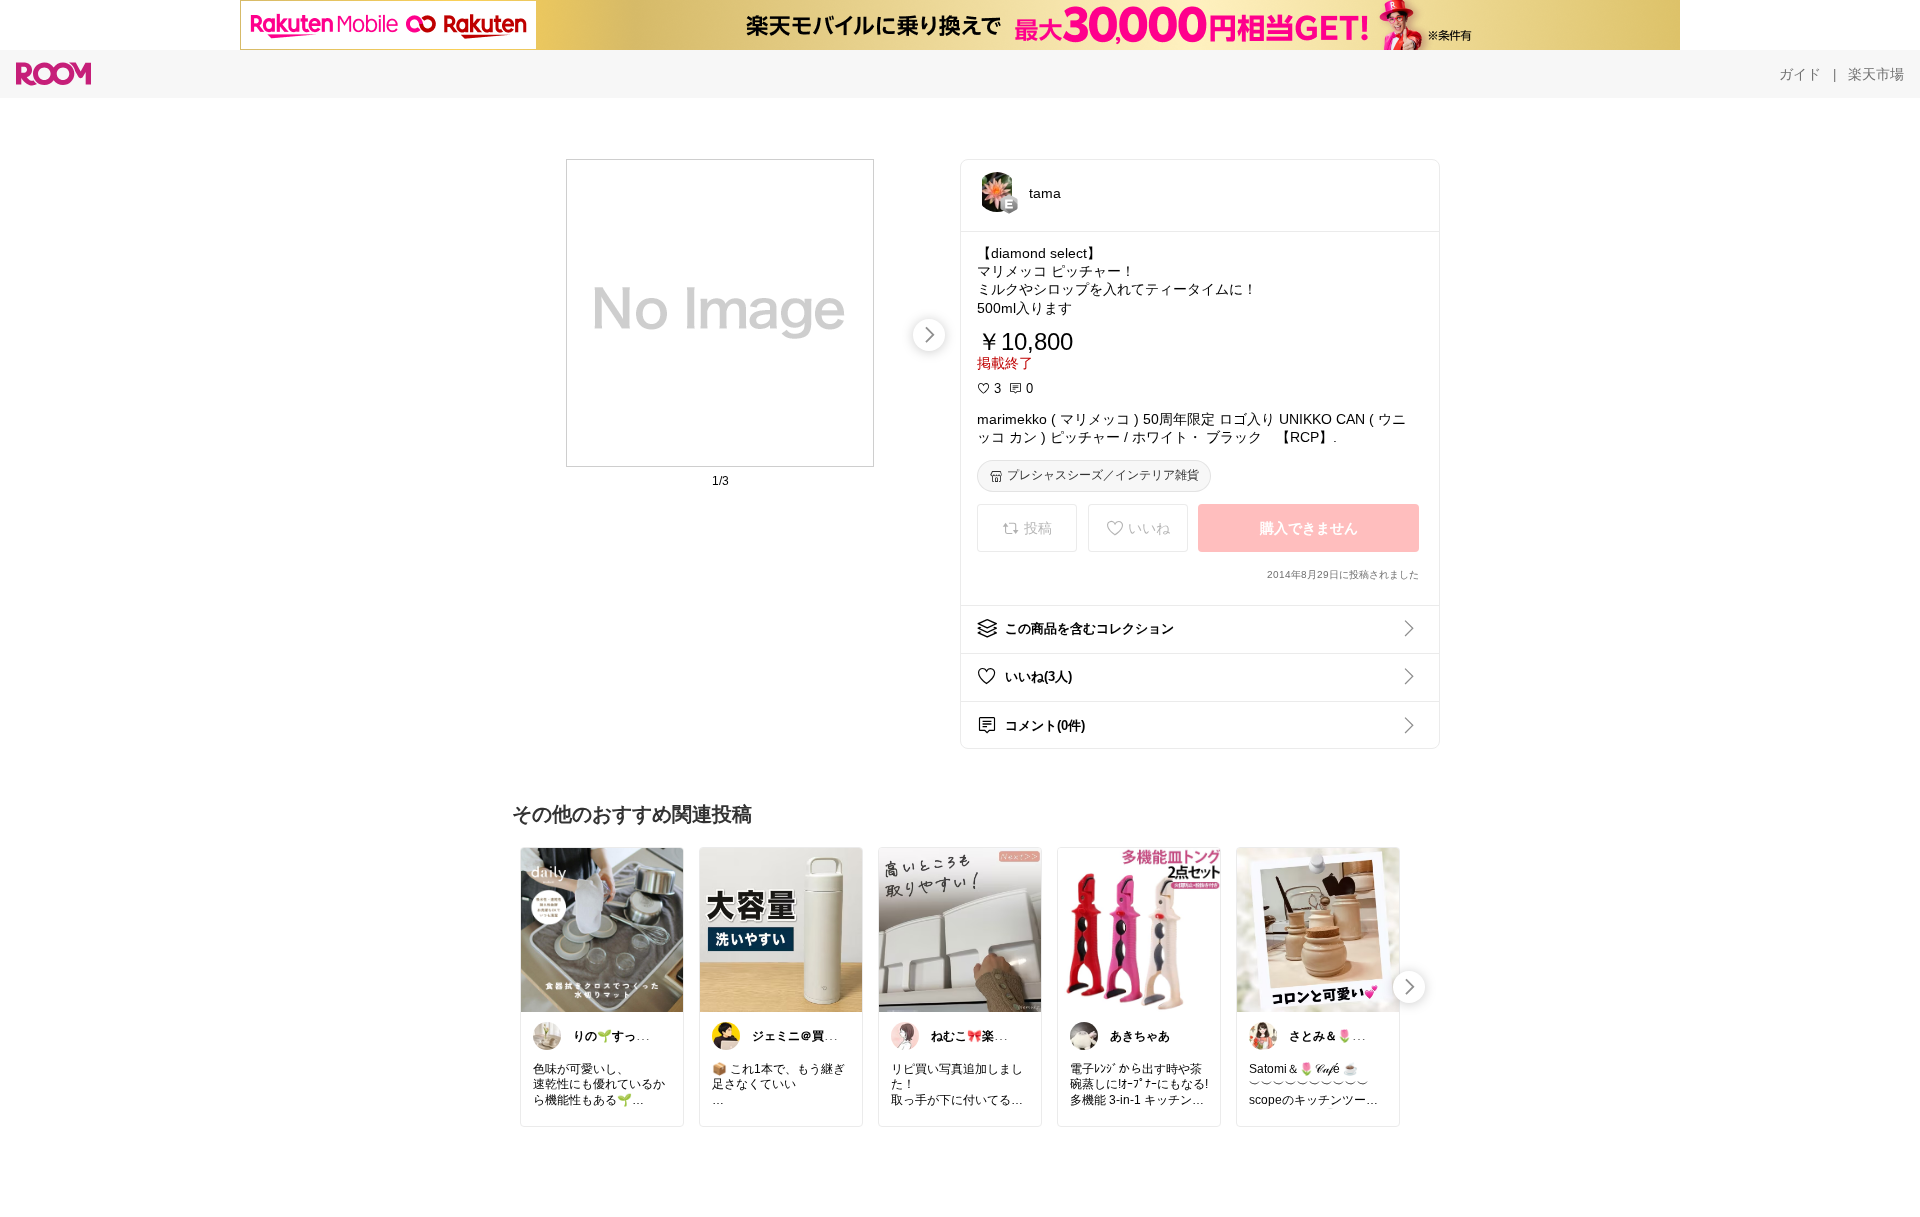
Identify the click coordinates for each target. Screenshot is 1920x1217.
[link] (602, 929)
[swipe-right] (929, 335)
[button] (997, 192)
